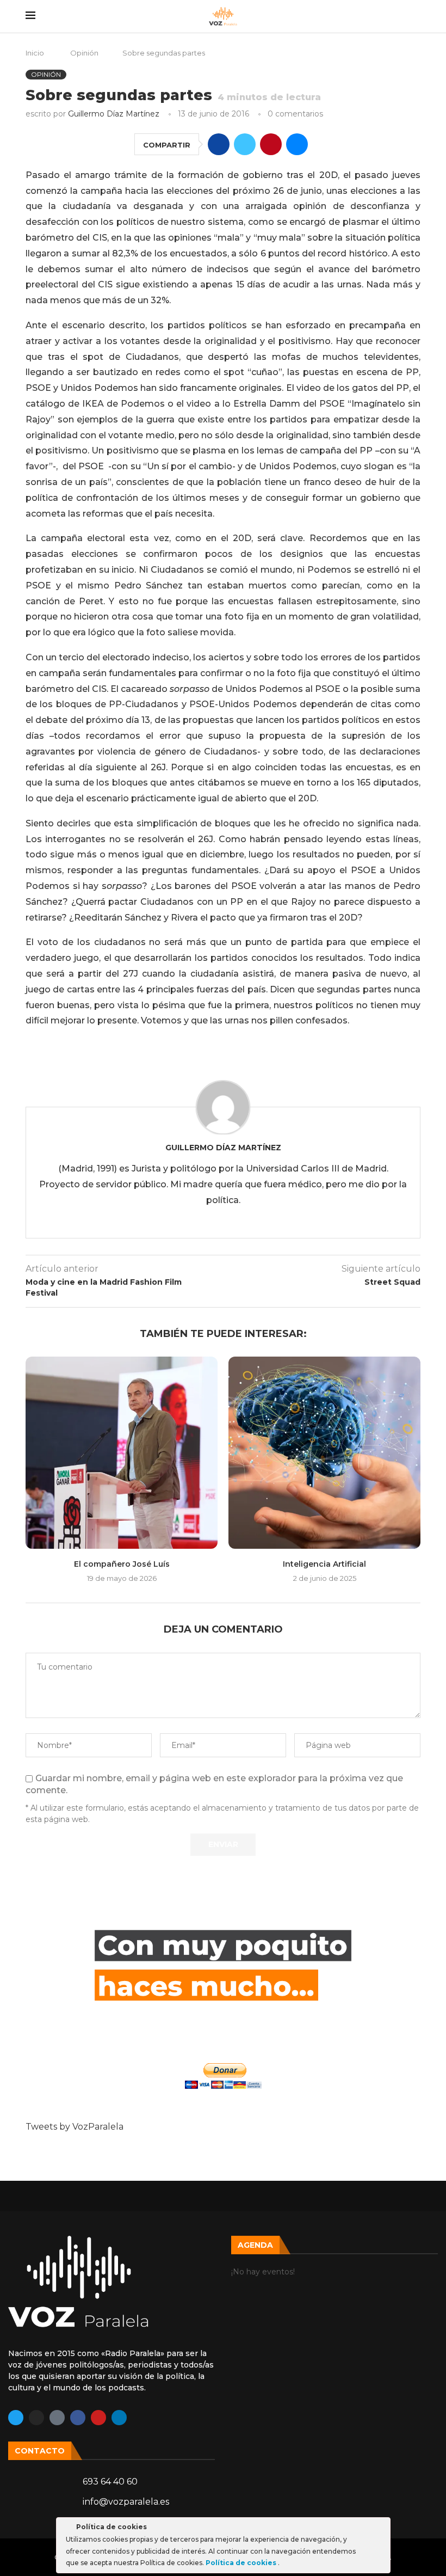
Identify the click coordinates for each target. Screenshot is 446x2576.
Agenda (255, 2245)
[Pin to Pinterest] (271, 144)
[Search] (415, 16)
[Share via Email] (297, 144)
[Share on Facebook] (219, 144)
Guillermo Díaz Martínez (114, 114)
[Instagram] (36, 2418)
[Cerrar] (381, 2529)
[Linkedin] (119, 2418)
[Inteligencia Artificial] (324, 1453)
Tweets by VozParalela (75, 2127)
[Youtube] (98, 2418)
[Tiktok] (57, 2418)
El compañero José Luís (122, 1564)
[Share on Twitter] (245, 144)
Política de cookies (242, 2563)
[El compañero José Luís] (122, 1453)
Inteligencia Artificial (324, 1564)
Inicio (35, 53)
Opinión (84, 53)
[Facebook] (78, 2418)
